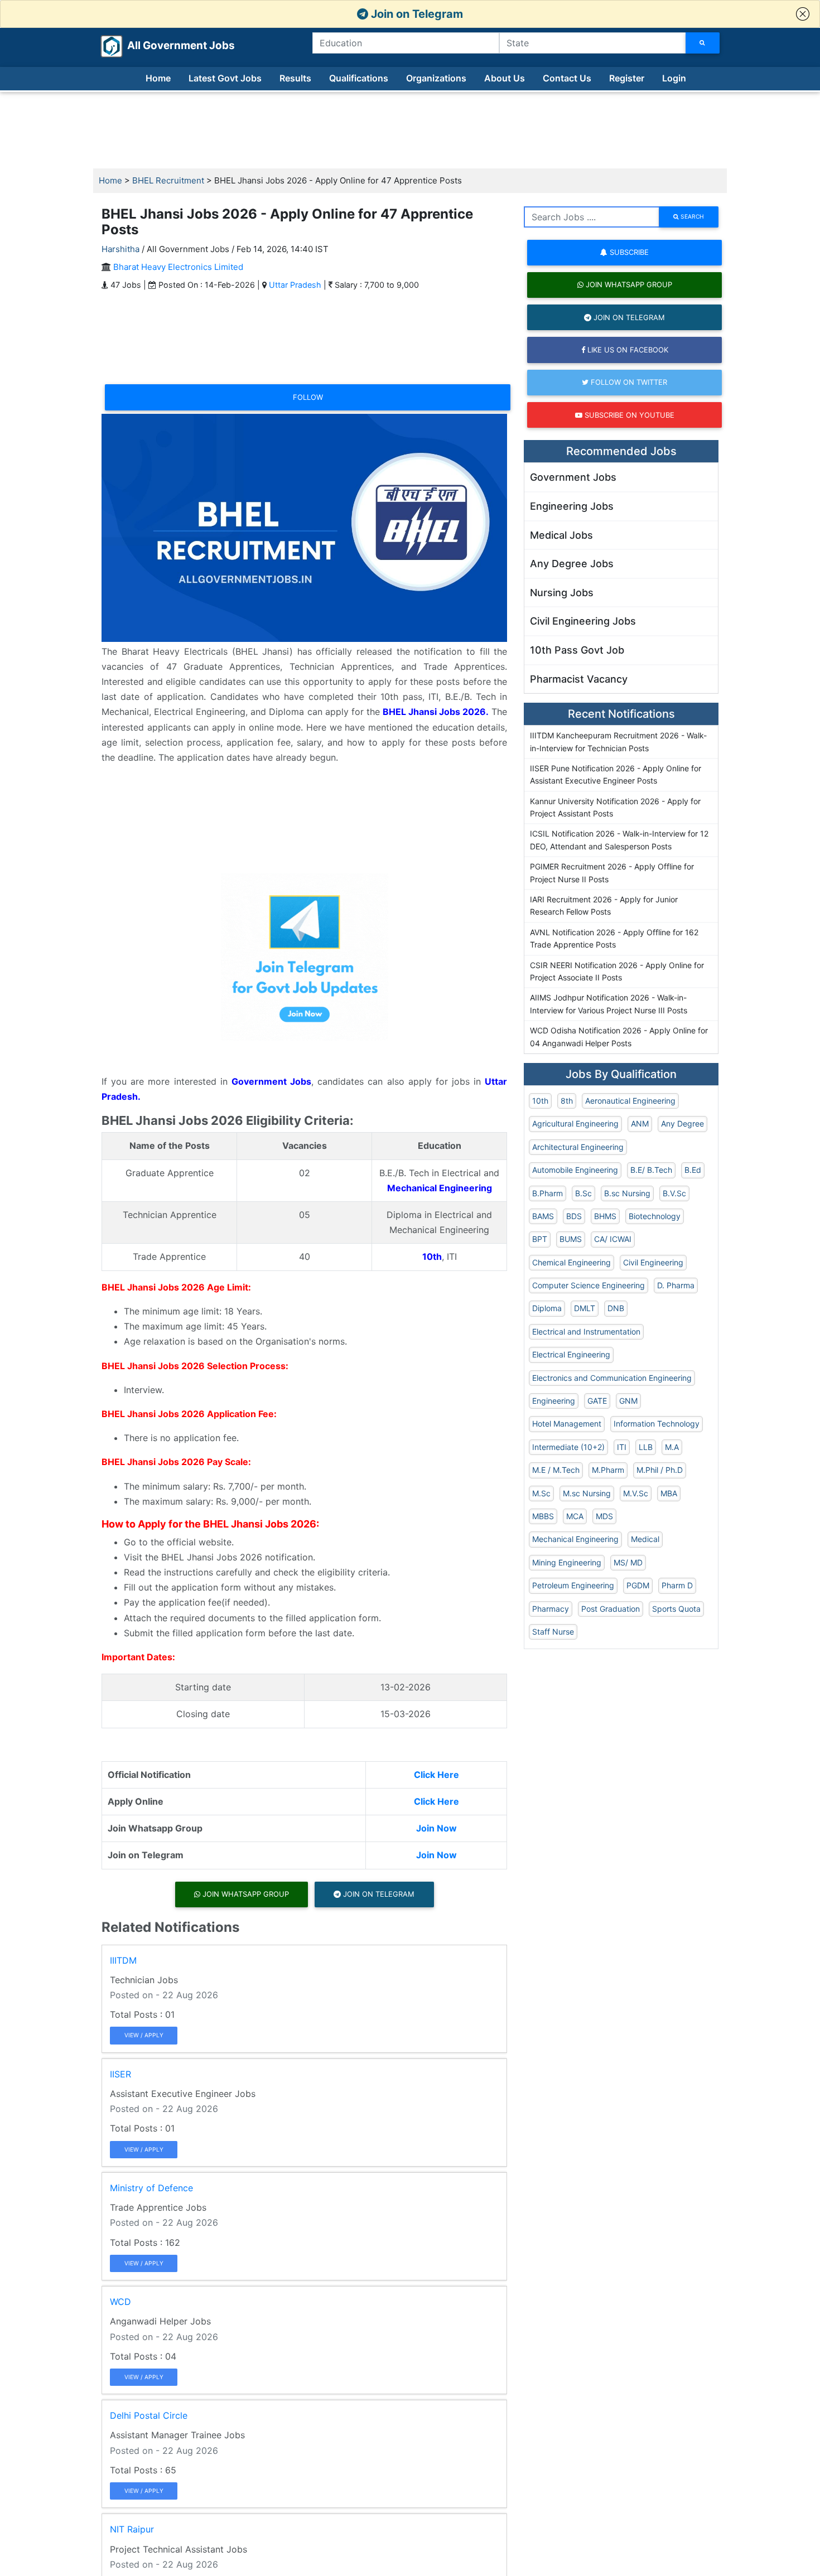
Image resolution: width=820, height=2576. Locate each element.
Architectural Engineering (578, 1147)
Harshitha (120, 249)
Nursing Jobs (562, 593)
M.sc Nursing (587, 1493)
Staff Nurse (553, 1632)
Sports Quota (676, 1609)
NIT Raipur (132, 2529)
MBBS (543, 1516)
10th (540, 1101)
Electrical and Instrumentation (586, 1332)
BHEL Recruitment (168, 180)
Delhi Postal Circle (149, 2415)
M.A (672, 1447)
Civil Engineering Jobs (583, 621)
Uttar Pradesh (295, 285)
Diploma (547, 1308)
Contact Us (567, 78)
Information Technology (657, 1424)
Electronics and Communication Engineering (612, 1378)
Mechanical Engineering (575, 1539)
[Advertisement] (410, 131)
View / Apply (144, 2035)
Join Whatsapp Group (245, 1894)
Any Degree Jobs (572, 564)
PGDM (638, 1585)
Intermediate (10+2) (568, 1447)
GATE (597, 1401)
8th (567, 1101)
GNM (628, 1401)
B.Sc (583, 1193)
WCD (120, 2302)
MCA (575, 1516)
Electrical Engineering (571, 1354)
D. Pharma (676, 1285)
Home (158, 78)
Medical (645, 1539)
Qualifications (359, 78)
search (691, 216)
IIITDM (123, 1960)
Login (674, 78)
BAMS (543, 1216)
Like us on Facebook (627, 350)
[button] (803, 14)
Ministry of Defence (151, 2188)
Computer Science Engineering (589, 1285)
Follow (308, 397)
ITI (622, 1447)
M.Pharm (608, 1470)
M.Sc (541, 1493)
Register (627, 78)
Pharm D (677, 1585)
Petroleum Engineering (573, 1585)
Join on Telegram (416, 14)
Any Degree (682, 1123)
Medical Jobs (561, 535)
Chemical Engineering (571, 1262)
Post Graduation (611, 1609)
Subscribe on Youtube (628, 415)
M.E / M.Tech (556, 1470)
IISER (120, 2074)
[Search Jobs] (703, 43)
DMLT (585, 1308)
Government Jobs (573, 477)
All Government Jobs (168, 45)
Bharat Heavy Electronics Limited (178, 267)
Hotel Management (567, 1424)
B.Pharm (548, 1193)
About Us (505, 78)
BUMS (571, 1239)
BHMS (605, 1216)
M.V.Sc (636, 1493)
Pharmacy (551, 1609)
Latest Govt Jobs (225, 78)
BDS (574, 1216)
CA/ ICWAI (613, 1239)
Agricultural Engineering (575, 1123)
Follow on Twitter (628, 382)
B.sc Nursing (627, 1193)
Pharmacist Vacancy (579, 679)
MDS (604, 1516)
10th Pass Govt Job (577, 650)
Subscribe (628, 252)
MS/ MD (628, 1562)
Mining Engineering (567, 1562)
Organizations (436, 78)
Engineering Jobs (572, 506)
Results (295, 78)
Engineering (554, 1401)
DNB (616, 1308)
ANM (640, 1123)
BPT (540, 1239)
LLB (646, 1447)
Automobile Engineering (575, 1170)
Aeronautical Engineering (630, 1101)
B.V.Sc (674, 1193)
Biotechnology (655, 1216)
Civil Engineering (653, 1262)
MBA (669, 1493)
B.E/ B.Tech (651, 1170)
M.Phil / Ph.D (660, 1470)
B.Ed (693, 1170)
